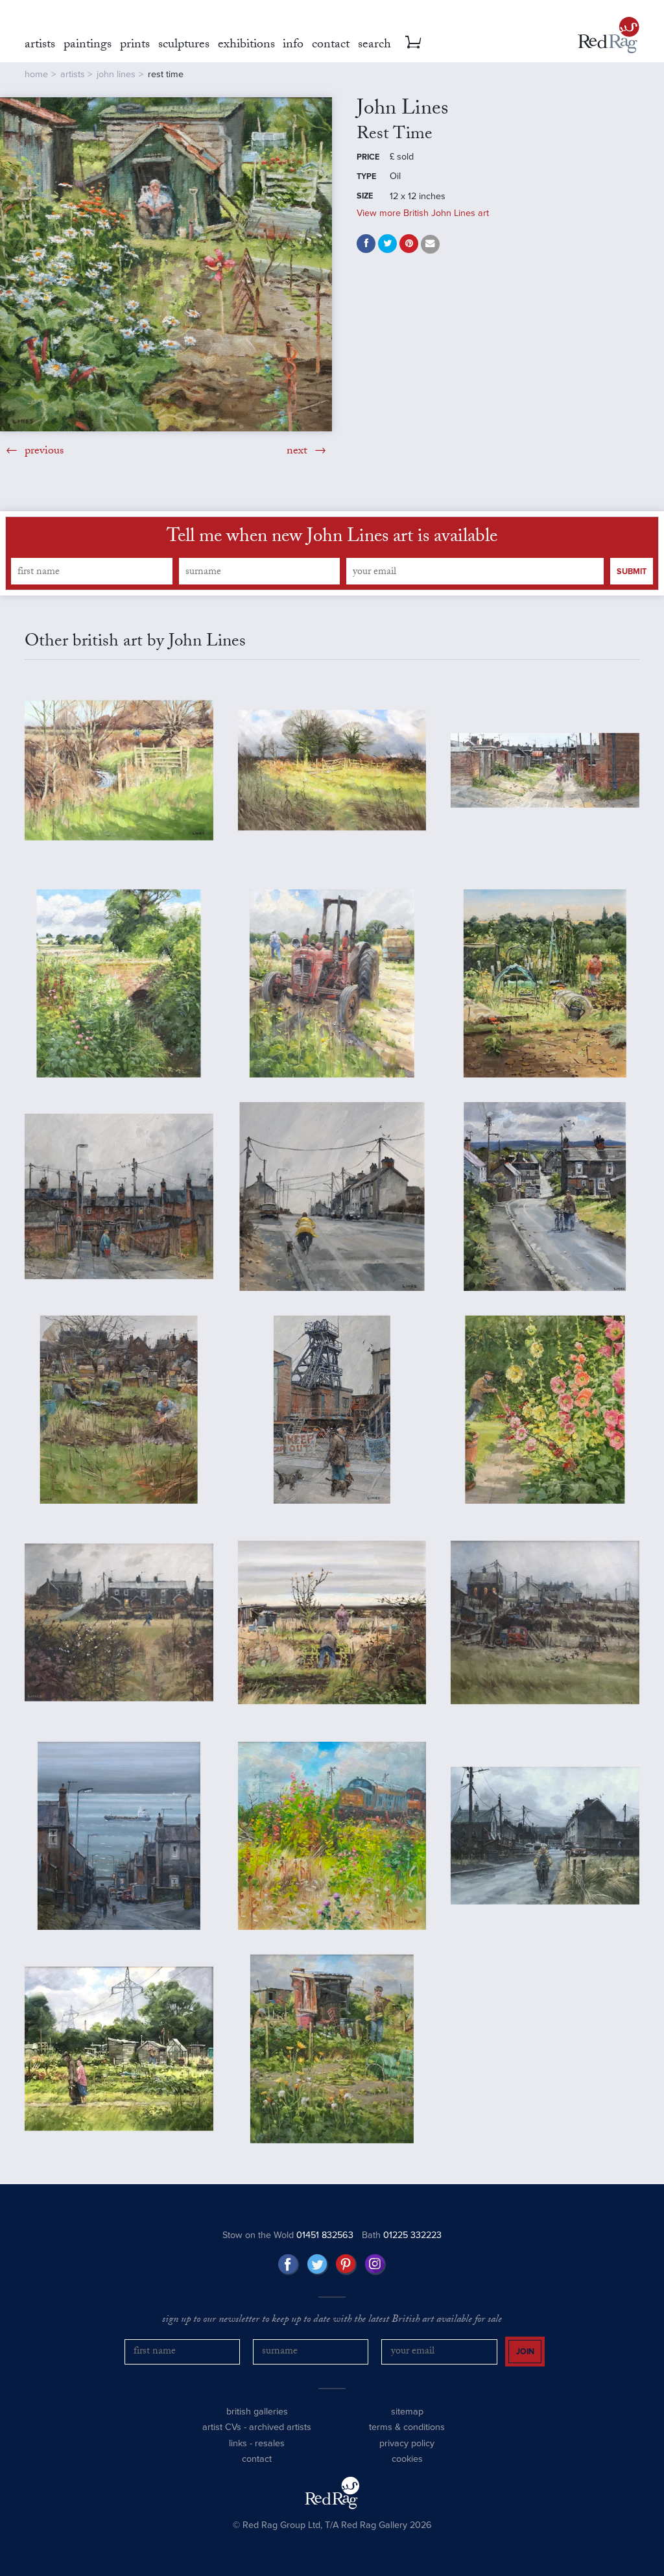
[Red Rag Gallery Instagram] (375, 2265)
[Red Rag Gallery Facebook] (289, 2265)
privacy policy (407, 2443)
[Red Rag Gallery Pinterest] (346, 2265)
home (36, 74)
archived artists (280, 2427)
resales (270, 2443)
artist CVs (222, 2427)
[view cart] (413, 42)
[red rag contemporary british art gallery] (609, 35)
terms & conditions (407, 2427)
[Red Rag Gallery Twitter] (318, 2265)
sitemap (407, 2412)
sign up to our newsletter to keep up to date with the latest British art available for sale (332, 2320)
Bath (402, 2235)
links (238, 2443)
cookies (407, 2459)
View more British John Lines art (423, 213)
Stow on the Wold (288, 2235)
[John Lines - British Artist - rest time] (166, 264)
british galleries (257, 2412)
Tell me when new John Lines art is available (332, 538)
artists (73, 74)
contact (257, 2459)
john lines (116, 74)
